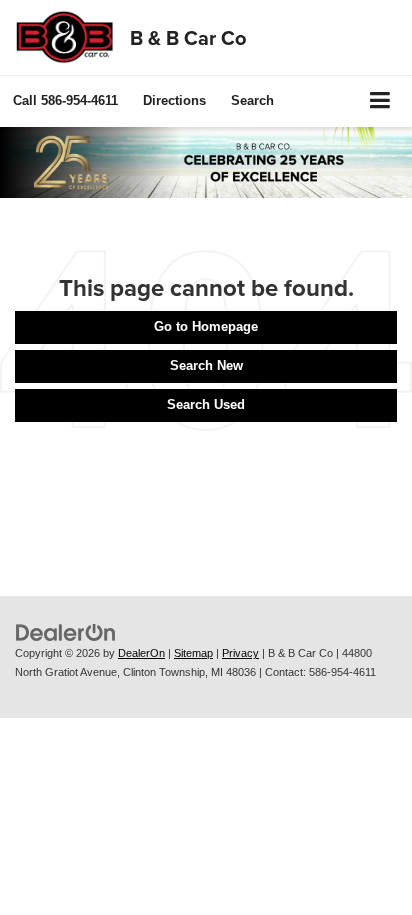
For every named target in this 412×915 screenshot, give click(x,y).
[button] (65, 100)
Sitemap (193, 653)
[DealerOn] (66, 632)
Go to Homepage (206, 326)
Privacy (240, 653)
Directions (174, 100)
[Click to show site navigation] (380, 101)
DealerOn (141, 653)
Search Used (206, 404)
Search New (206, 365)
